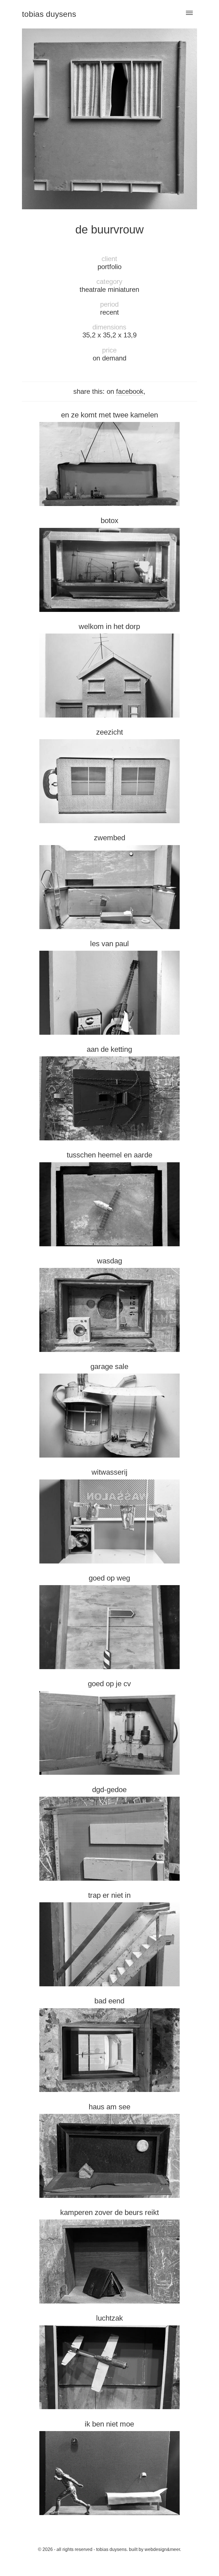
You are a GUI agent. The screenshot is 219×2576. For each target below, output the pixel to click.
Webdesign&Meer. (163, 2549)
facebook (130, 391)
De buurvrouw (109, 229)
